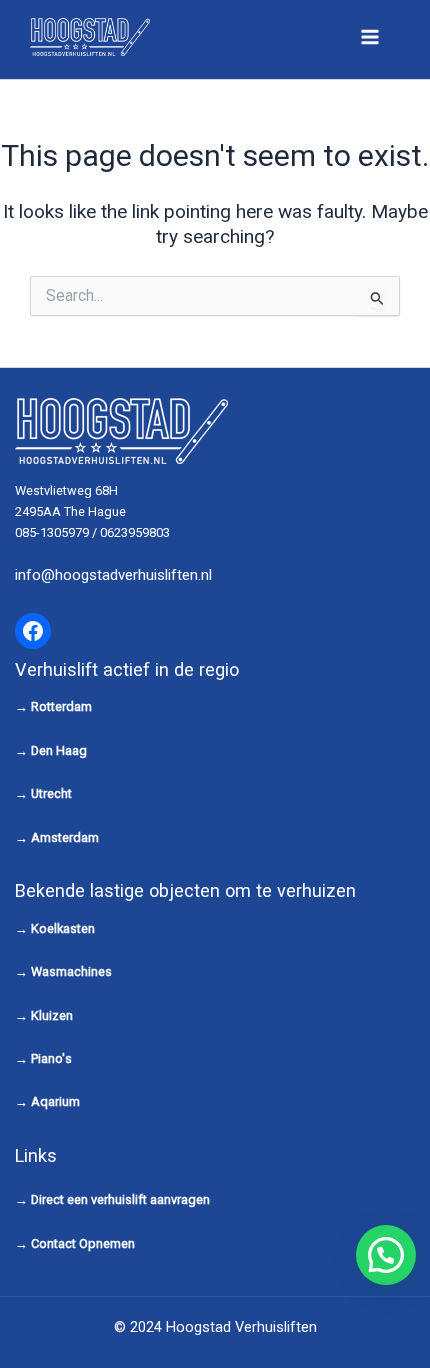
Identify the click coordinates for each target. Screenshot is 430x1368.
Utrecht (51, 793)
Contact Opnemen (83, 1243)
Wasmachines (71, 971)
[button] (386, 1255)
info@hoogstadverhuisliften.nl (113, 575)
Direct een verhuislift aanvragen (120, 1199)
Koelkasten (63, 928)
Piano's (51, 1058)
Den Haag (59, 750)
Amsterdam (65, 837)
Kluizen (52, 1015)
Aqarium (55, 1101)
